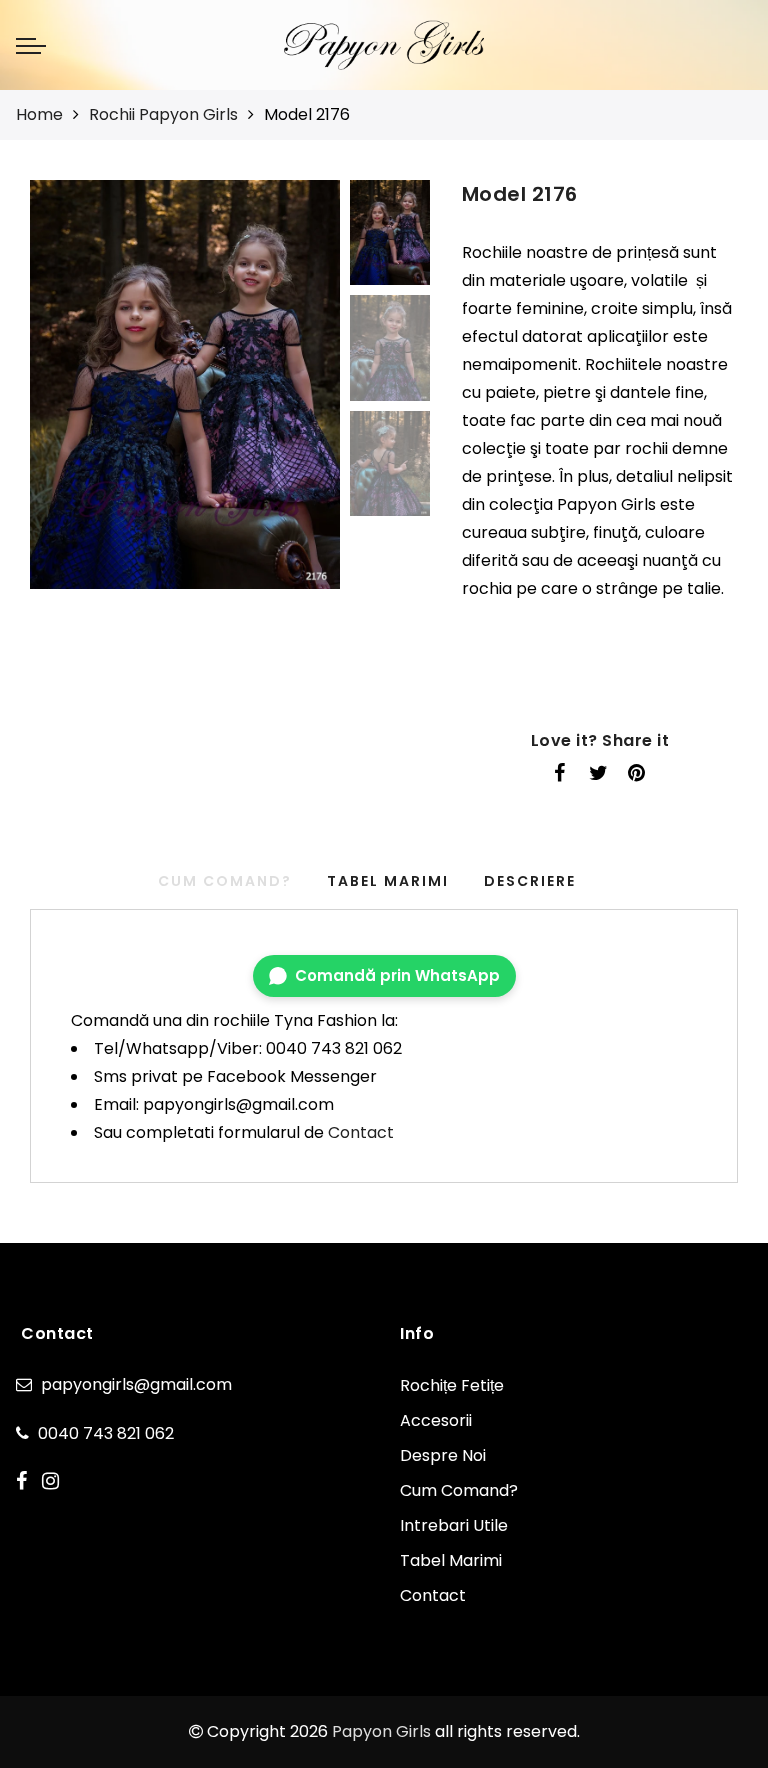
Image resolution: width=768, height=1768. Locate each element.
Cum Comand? (459, 1490)
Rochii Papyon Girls (163, 114)
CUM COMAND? (225, 881)
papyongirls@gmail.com (136, 1384)
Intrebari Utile (454, 1525)
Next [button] (278, 396)
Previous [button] (66, 396)
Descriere (530, 881)
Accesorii (436, 1420)
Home (39, 114)
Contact (361, 1132)
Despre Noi (443, 1455)
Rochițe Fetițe (452, 1385)
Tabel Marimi (388, 881)
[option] (185, 384)
